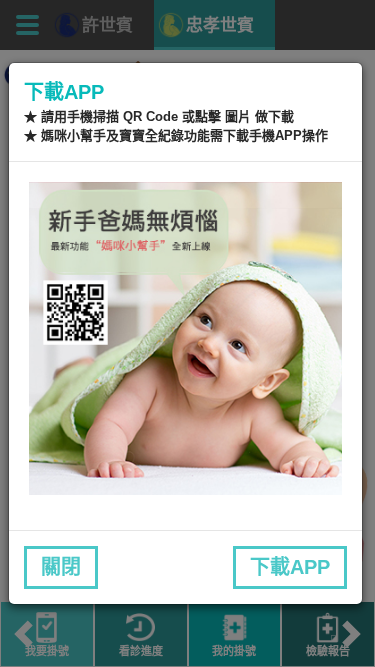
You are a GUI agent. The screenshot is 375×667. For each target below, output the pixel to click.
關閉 (61, 567)
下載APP (290, 567)
